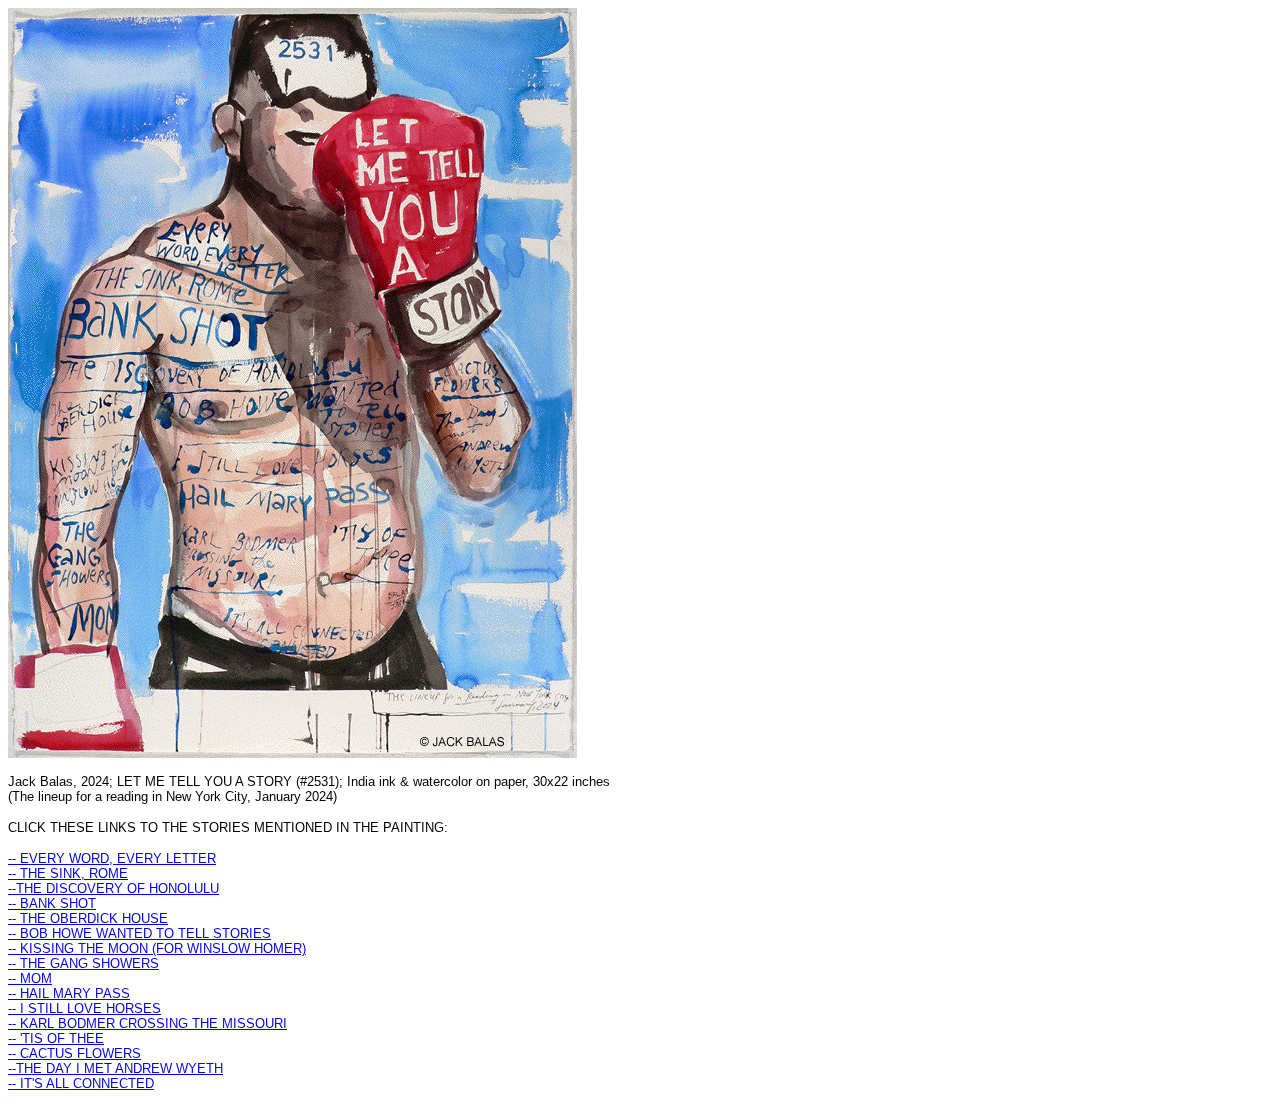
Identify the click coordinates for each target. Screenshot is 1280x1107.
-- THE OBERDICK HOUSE (88, 918)
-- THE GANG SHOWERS (83, 963)
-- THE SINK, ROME (68, 873)
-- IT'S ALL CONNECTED (81, 1083)
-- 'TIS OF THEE (56, 1038)
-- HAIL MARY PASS (69, 993)
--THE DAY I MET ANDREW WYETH (115, 1068)
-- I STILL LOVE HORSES (84, 1008)
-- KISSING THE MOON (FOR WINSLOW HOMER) (157, 948)
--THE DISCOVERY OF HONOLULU (113, 888)
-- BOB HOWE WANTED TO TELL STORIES (139, 933)
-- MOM (30, 978)
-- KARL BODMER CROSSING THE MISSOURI (147, 1023)
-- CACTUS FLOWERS (74, 1053)
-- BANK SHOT (52, 903)
